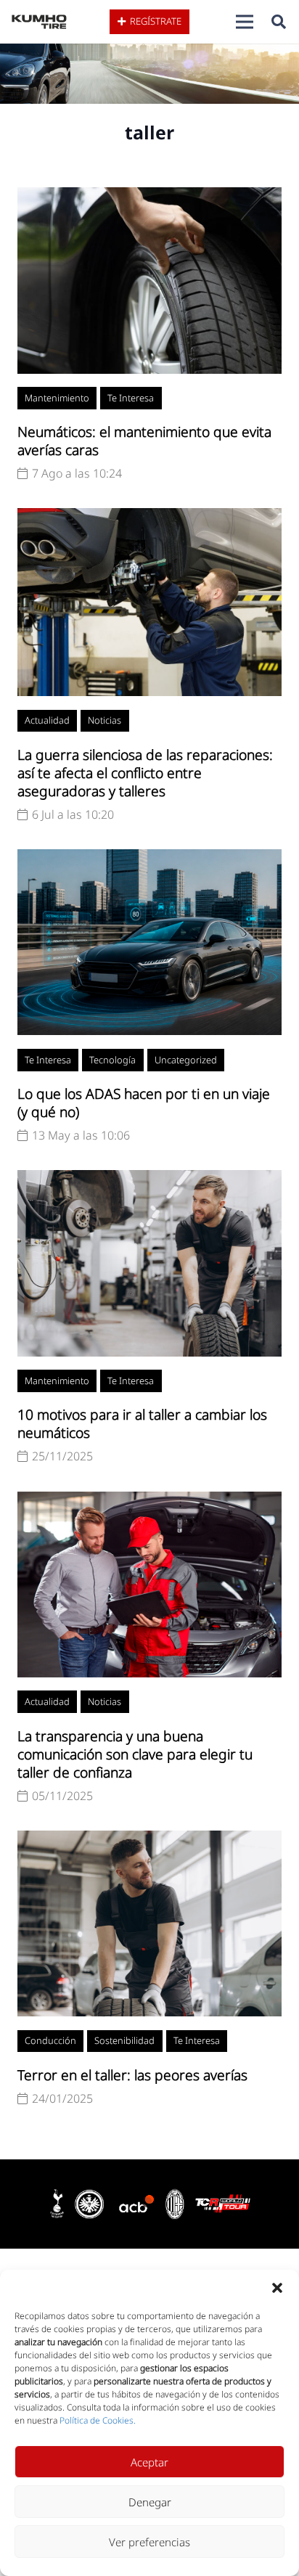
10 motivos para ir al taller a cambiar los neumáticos (142, 1423)
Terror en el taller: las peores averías (132, 2075)
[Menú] (245, 22)
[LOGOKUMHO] (39, 22)
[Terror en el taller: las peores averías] (149, 1839)
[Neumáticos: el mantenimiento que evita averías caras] (149, 196)
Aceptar (149, 2462)
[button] (277, 2288)
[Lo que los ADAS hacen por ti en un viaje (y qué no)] (149, 858)
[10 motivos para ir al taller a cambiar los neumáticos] (149, 1179)
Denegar (150, 2502)
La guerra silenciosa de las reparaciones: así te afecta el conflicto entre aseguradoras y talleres (145, 773)
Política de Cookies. (98, 2420)
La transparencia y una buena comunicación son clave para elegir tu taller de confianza (135, 1754)
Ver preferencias (149, 2542)
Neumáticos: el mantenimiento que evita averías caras (144, 441)
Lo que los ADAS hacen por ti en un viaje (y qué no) (144, 1103)
